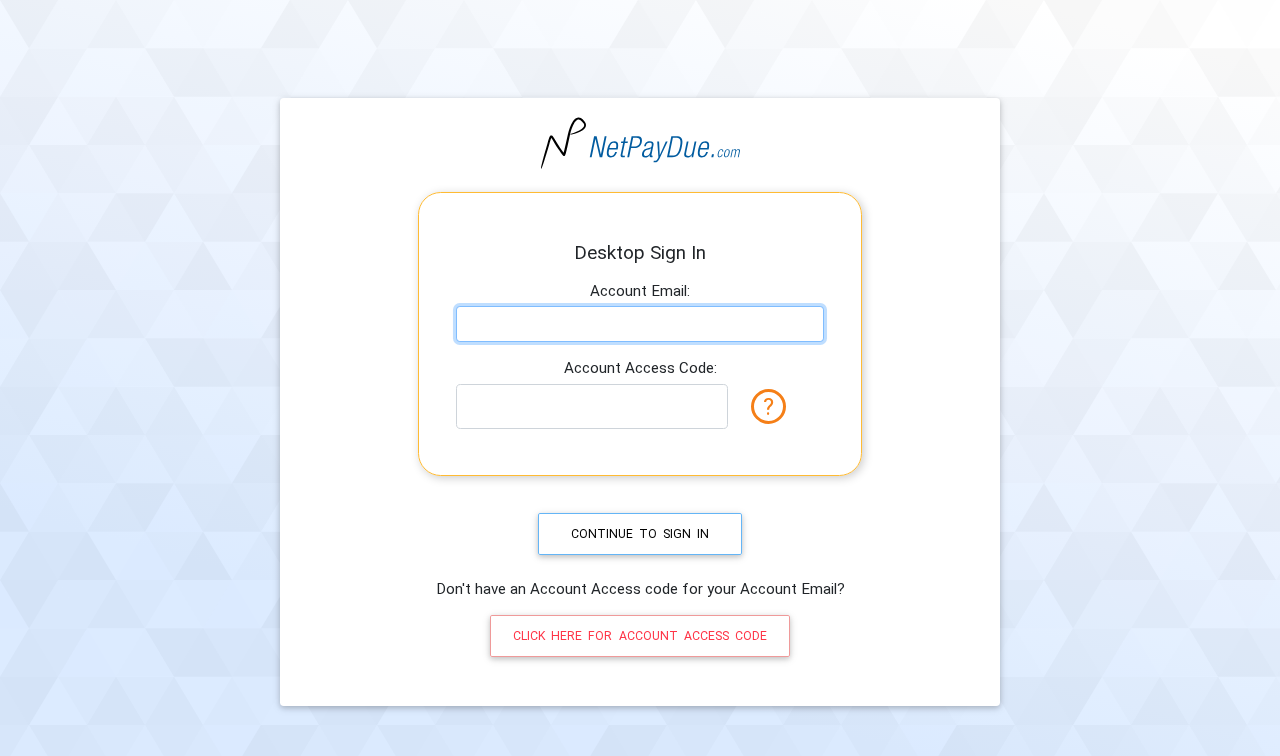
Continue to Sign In (640, 534)
